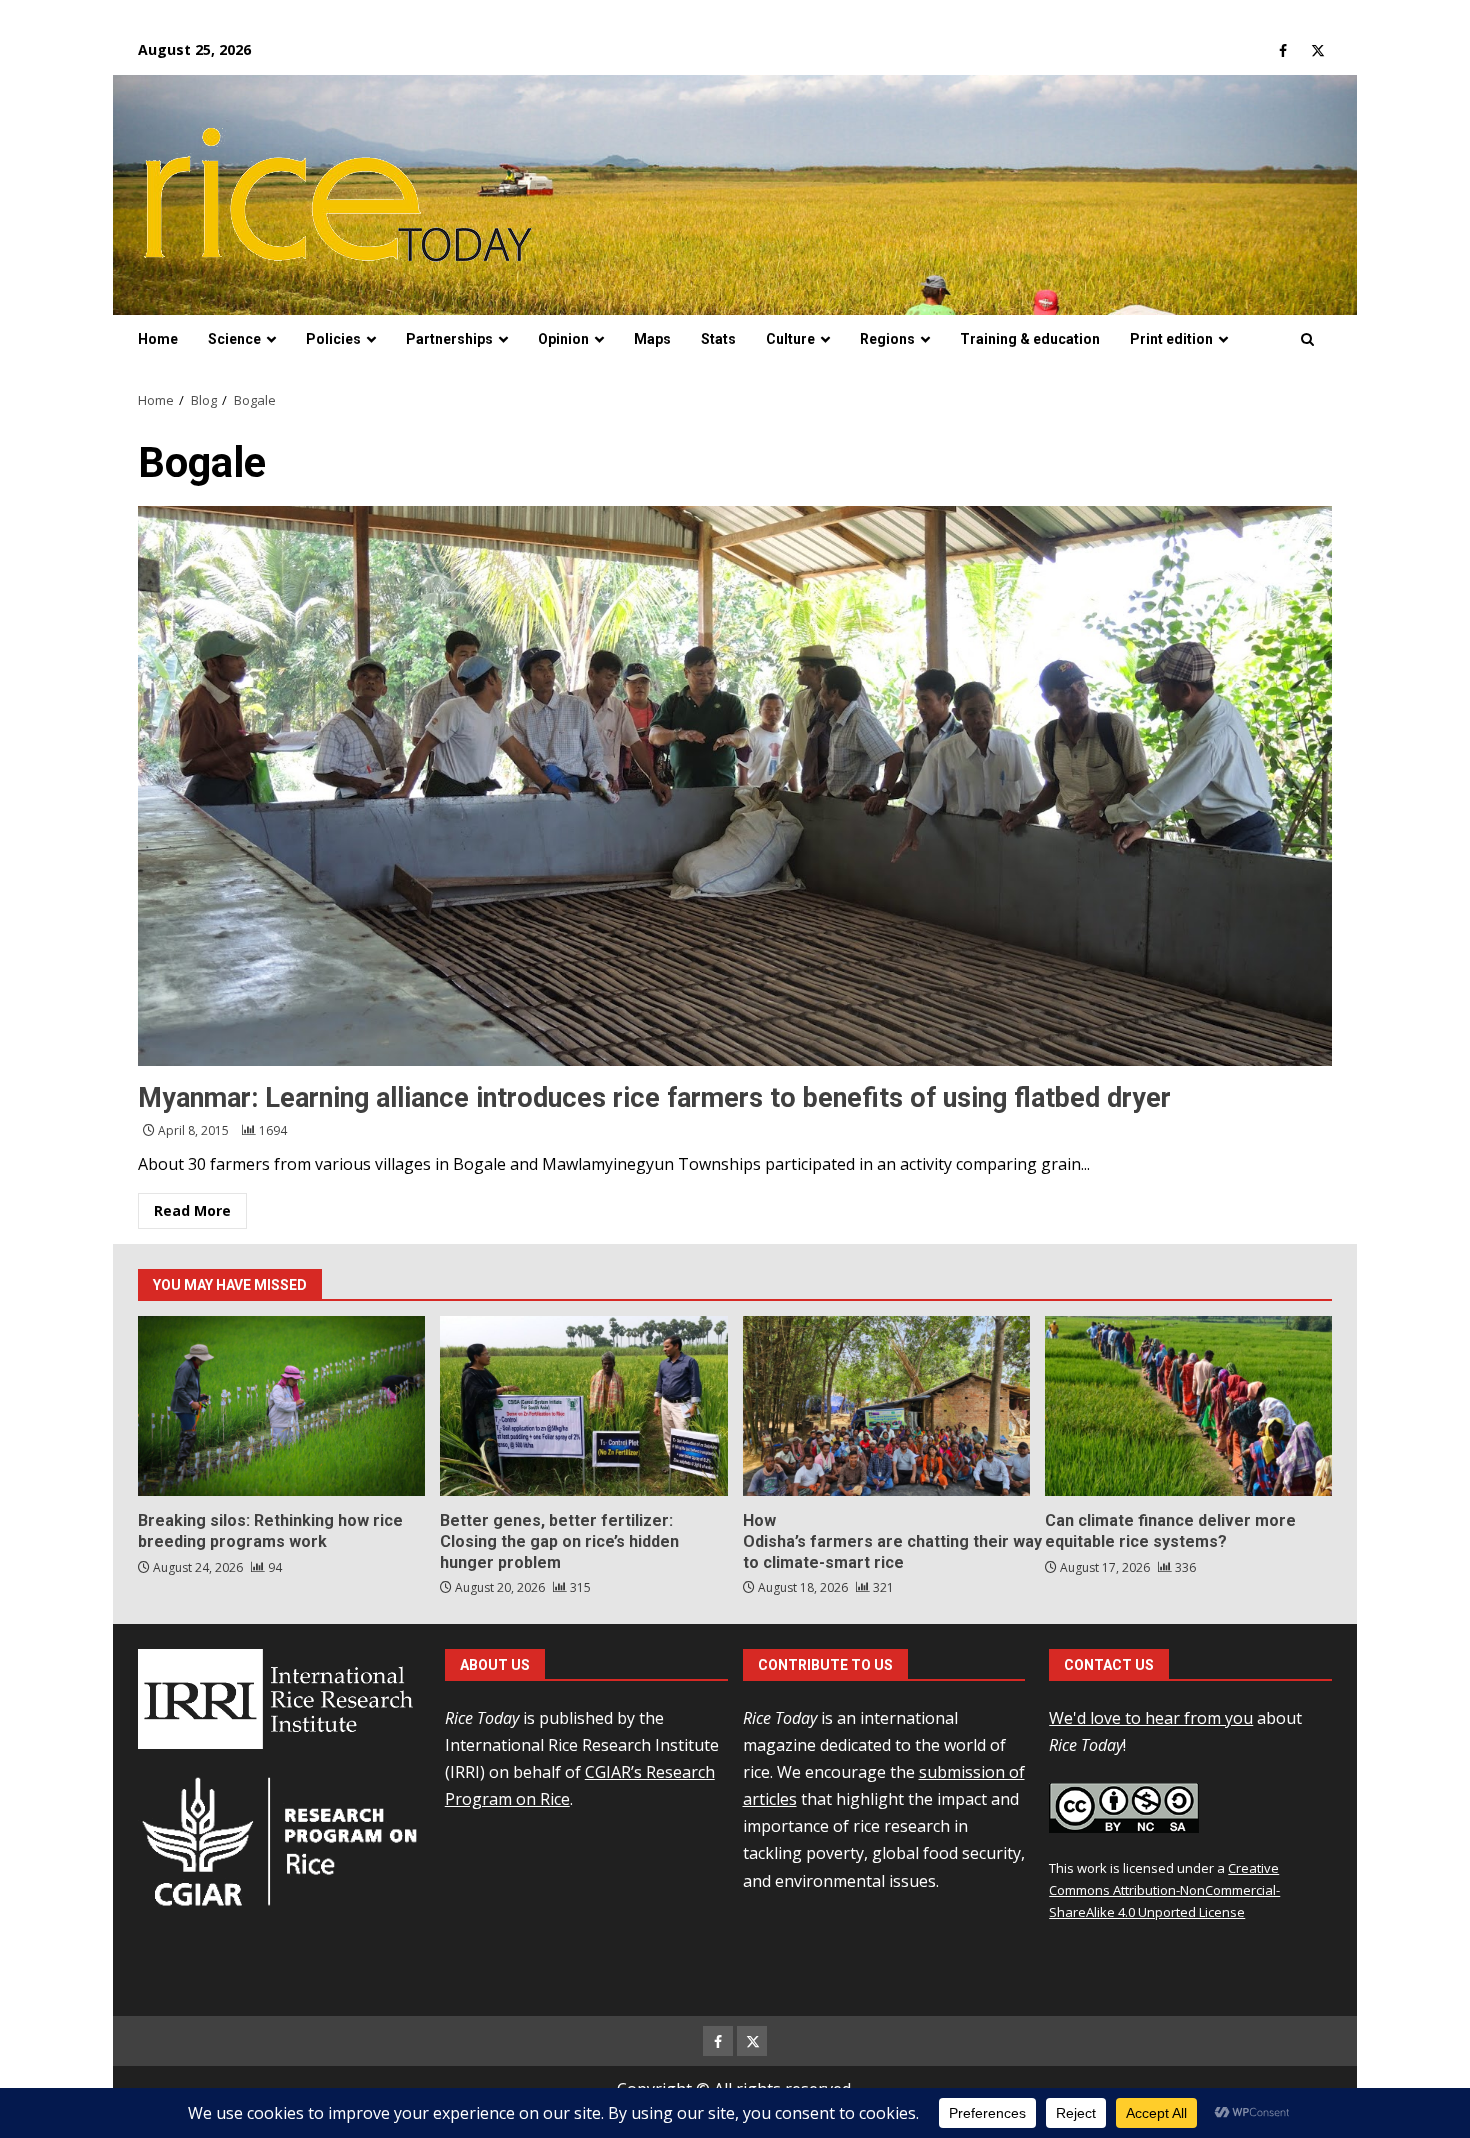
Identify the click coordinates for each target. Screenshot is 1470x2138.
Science (234, 339)
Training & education (1030, 339)
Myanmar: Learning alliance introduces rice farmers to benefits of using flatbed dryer (735, 786)
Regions (887, 339)
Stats (718, 339)
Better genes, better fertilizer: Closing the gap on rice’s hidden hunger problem (583, 1406)
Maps (652, 339)
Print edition (1171, 339)
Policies (333, 339)
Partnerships (449, 339)
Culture (790, 339)
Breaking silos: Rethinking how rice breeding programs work (281, 1406)
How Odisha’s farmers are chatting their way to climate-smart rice (886, 1406)
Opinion (563, 339)
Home (158, 339)
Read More (192, 1210)
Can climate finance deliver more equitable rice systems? (1188, 1406)
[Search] (1307, 340)
